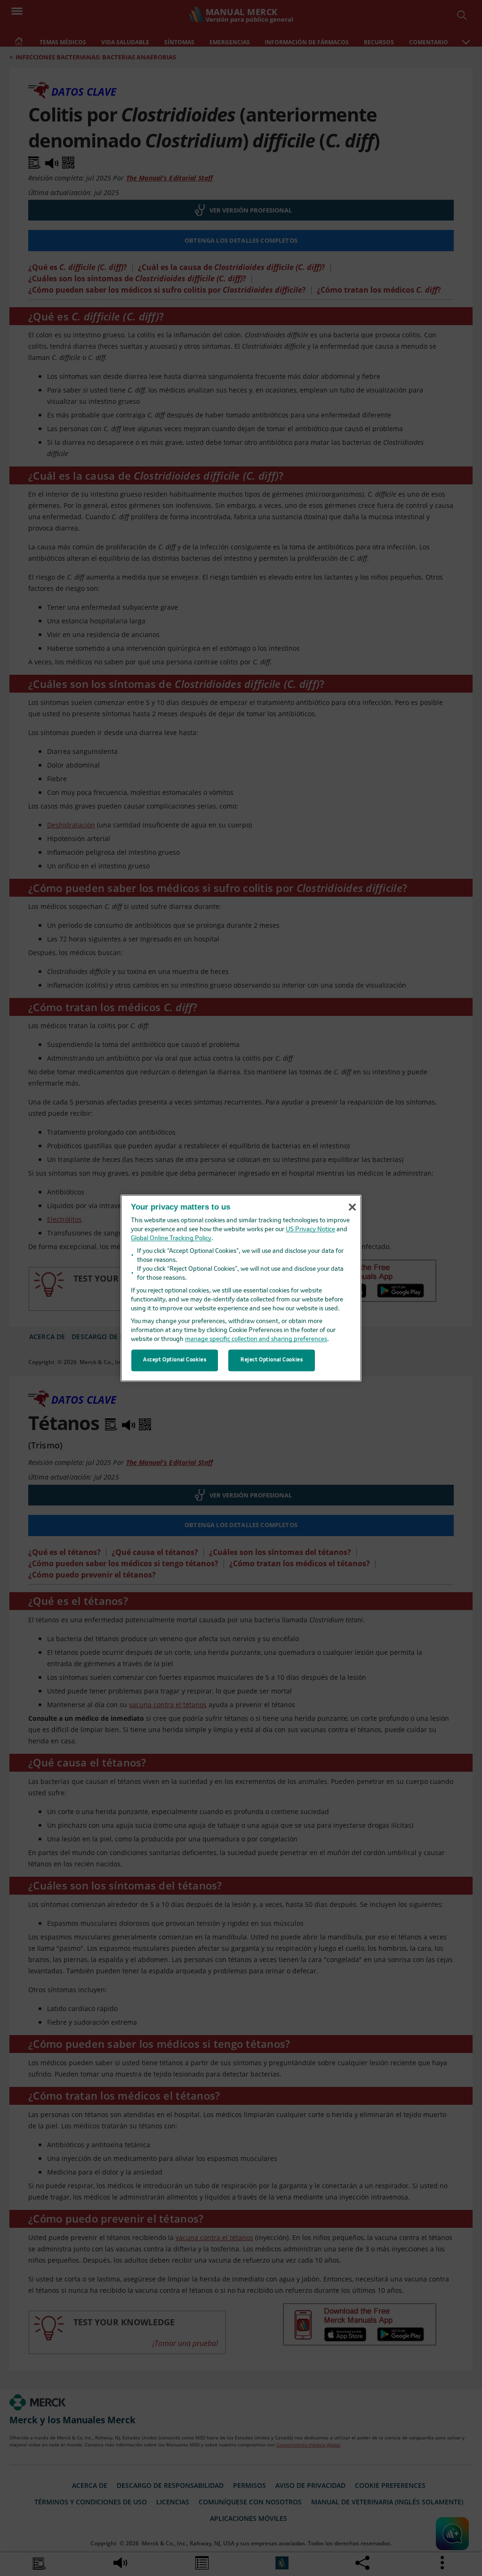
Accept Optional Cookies (175, 1360)
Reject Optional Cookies (272, 1360)
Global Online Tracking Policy (171, 1239)
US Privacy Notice (310, 1230)
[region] (241, 1288)
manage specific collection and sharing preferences (256, 1339)
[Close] (352, 1207)
